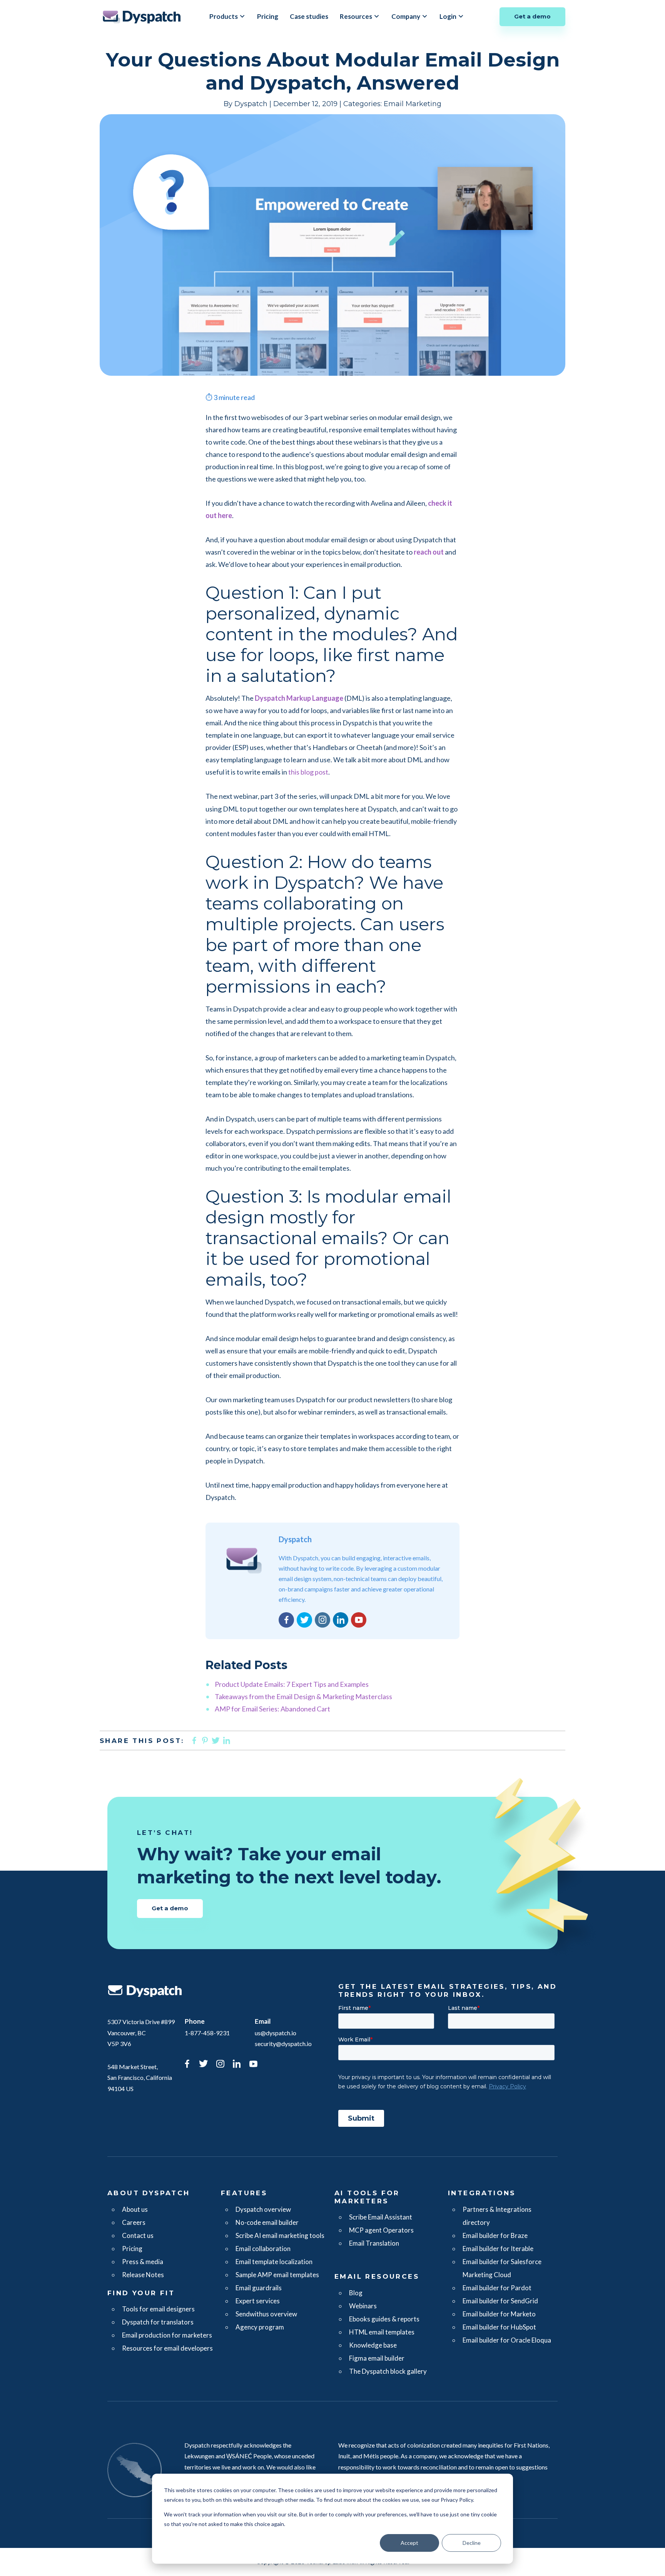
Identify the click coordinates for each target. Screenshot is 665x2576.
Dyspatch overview (263, 2209)
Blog (356, 2293)
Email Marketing (413, 104)
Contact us (138, 2235)
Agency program (260, 2327)
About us (135, 2209)
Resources (356, 16)
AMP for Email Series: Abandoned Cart (272, 1709)
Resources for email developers (167, 2348)
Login (448, 16)
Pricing (268, 16)
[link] (187, 2065)
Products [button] (224, 16)
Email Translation (374, 2243)
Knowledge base (373, 2345)
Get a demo (532, 16)
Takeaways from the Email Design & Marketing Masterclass (303, 1696)
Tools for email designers (158, 2309)
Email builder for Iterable (498, 2249)
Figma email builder (377, 2358)
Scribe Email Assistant (381, 2217)
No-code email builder (267, 2222)
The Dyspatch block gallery (388, 2371)
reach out (429, 552)
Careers (134, 2222)
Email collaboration (263, 2249)
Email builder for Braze (495, 2235)
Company (406, 16)
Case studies (309, 16)
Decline (472, 2543)
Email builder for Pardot (497, 2288)
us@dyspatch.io (276, 2033)
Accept (409, 2543)
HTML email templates (382, 2332)
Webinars (363, 2306)
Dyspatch (142, 17)
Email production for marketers (167, 2335)
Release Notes (143, 2275)
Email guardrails (259, 2288)
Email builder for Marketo (499, 2314)
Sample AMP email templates (277, 2275)
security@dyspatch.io (283, 2044)
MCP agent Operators (381, 2230)
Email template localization (274, 2262)
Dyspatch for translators (158, 2322)
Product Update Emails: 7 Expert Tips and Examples (292, 1684)
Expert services (258, 2301)
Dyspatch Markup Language (299, 698)
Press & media (143, 2262)
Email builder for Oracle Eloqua (507, 2340)
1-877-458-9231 (207, 2033)
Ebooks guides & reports (384, 2319)
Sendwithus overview (266, 2314)
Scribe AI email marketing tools (280, 2235)
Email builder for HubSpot (499, 2327)
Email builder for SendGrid (500, 2301)
